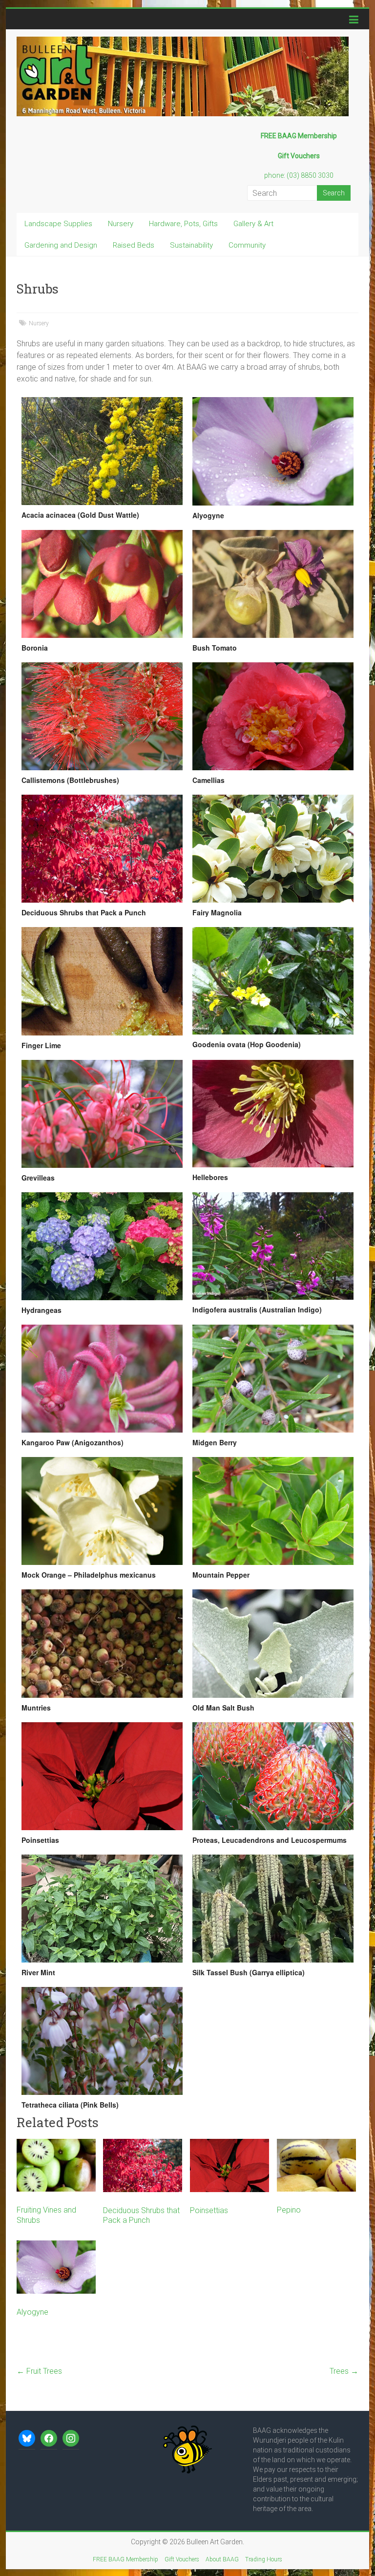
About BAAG (222, 2559)
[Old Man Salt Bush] (273, 1643)
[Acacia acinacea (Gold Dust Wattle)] (102, 451)
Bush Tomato (215, 648)
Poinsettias (40, 1840)
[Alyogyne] (273, 451)
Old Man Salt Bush (223, 1708)
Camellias (208, 780)
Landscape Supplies (58, 224)
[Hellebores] (273, 1114)
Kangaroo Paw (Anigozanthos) (73, 1442)
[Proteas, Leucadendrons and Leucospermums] (273, 1776)
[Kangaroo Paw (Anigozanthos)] (102, 1379)
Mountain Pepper (221, 1575)
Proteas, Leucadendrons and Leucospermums (270, 1840)
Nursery (121, 224)
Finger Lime (41, 1045)
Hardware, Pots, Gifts (183, 224)
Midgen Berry (215, 1442)
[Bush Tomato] (273, 584)
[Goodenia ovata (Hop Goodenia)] (273, 981)
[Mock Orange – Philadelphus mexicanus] (102, 1511)
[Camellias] (273, 716)
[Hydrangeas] (102, 1246)
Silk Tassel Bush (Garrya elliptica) (249, 1972)
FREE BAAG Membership (125, 2559)
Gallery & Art (253, 224)
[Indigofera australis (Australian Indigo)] (273, 1246)
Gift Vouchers (182, 2559)
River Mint (38, 1972)
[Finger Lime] (102, 981)
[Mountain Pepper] (273, 1511)
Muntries (36, 1708)
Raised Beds (134, 245)
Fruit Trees (39, 2371)
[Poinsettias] (102, 1776)
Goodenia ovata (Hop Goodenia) (247, 1044)
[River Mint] (102, 1909)
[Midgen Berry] (273, 1379)
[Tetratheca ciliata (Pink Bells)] (102, 2041)
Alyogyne (208, 515)
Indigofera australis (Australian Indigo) (257, 1309)
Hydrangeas (42, 1310)
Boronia (35, 648)
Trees (344, 2371)
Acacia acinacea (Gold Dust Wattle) (80, 515)
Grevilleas (38, 1178)
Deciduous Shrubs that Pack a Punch (84, 912)
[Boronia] (102, 584)
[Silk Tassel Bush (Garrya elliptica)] (273, 1909)
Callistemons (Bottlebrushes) (70, 780)
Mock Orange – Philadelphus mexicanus (89, 1575)
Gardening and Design (61, 245)
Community (247, 245)
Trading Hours (264, 2559)
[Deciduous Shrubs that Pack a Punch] (102, 849)
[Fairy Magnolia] (273, 849)
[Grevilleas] (102, 1114)
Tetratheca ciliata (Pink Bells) (70, 2105)
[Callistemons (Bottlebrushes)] (102, 716)
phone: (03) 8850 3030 (299, 175)
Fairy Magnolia (217, 912)
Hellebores (210, 1177)
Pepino (289, 2210)
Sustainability (191, 245)
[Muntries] (102, 1643)
